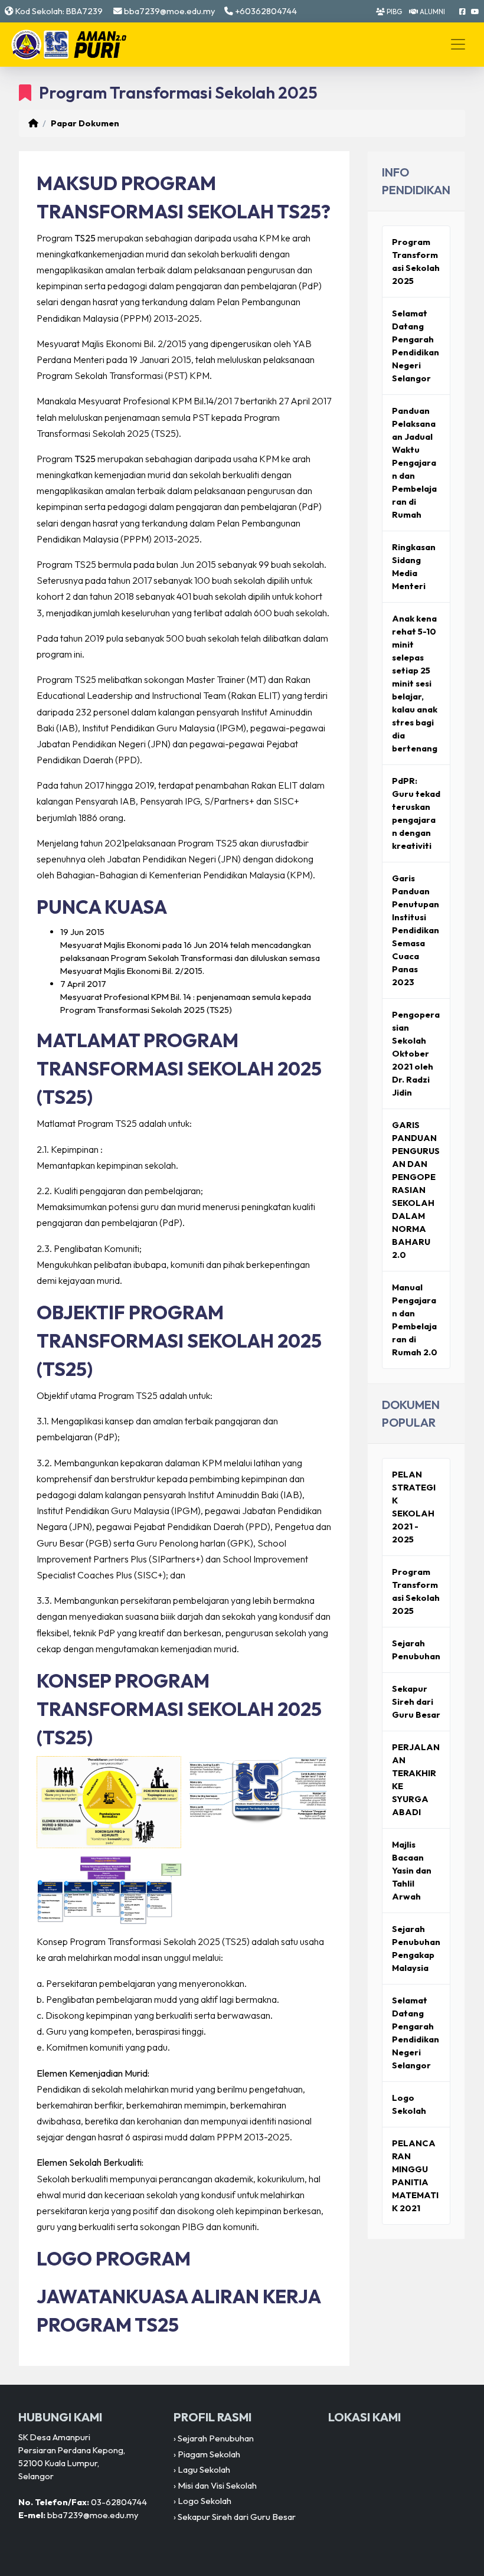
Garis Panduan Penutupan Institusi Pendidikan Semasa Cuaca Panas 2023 (416, 930)
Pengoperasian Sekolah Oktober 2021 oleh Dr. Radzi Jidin (416, 1053)
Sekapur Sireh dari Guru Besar (416, 1701)
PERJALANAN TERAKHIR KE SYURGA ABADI (416, 1779)
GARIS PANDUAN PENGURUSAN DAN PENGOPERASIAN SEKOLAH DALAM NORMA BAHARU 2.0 (416, 1190)
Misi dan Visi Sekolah (217, 2485)
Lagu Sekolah (204, 2469)
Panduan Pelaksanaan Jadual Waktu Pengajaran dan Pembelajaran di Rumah (414, 462)
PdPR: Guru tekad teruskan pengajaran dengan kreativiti (416, 813)
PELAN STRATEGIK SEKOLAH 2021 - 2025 (414, 1507)
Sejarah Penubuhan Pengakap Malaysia (416, 1948)
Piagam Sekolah (209, 2454)
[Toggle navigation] (458, 44)
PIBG (393, 12)
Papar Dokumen (85, 123)
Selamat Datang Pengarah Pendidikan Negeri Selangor (416, 346)
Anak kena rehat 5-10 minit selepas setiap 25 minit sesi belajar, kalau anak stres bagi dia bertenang (415, 683)
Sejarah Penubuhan (416, 1650)
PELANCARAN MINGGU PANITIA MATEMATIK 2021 (415, 2175)
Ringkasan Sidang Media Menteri (414, 566)
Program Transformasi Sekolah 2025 (416, 261)
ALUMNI (431, 12)
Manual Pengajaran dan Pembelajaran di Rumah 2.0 (415, 1320)
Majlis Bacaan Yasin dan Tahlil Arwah (412, 1870)
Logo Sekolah (409, 2104)
